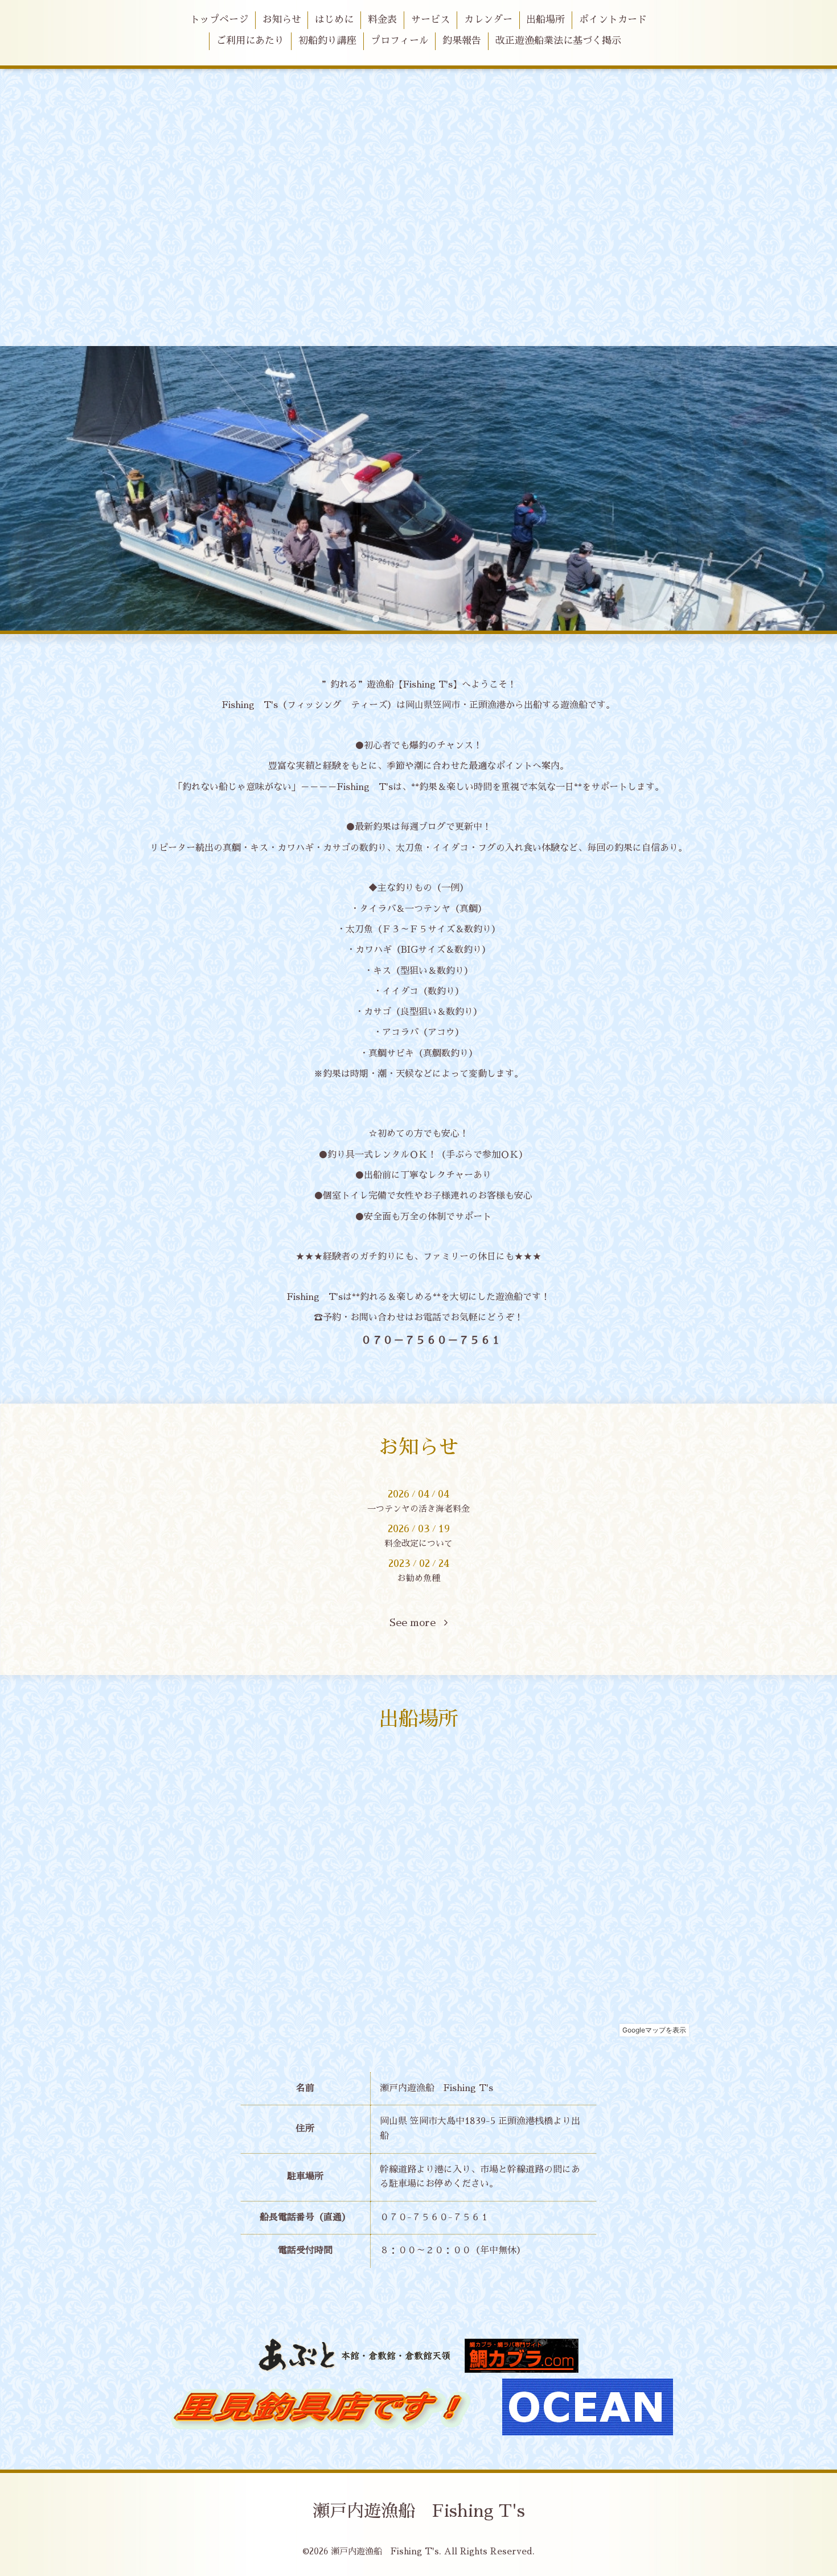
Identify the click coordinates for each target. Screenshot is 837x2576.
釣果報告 (462, 41)
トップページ (219, 20)
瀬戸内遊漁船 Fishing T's (419, 2511)
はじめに (334, 20)
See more (417, 1623)
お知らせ (282, 20)
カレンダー (488, 20)
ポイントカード (613, 20)
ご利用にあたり (250, 41)
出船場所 (545, 20)
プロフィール (400, 41)
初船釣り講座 (327, 41)
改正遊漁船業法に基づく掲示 (558, 41)
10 (495, 619)
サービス (430, 20)
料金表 (382, 20)
